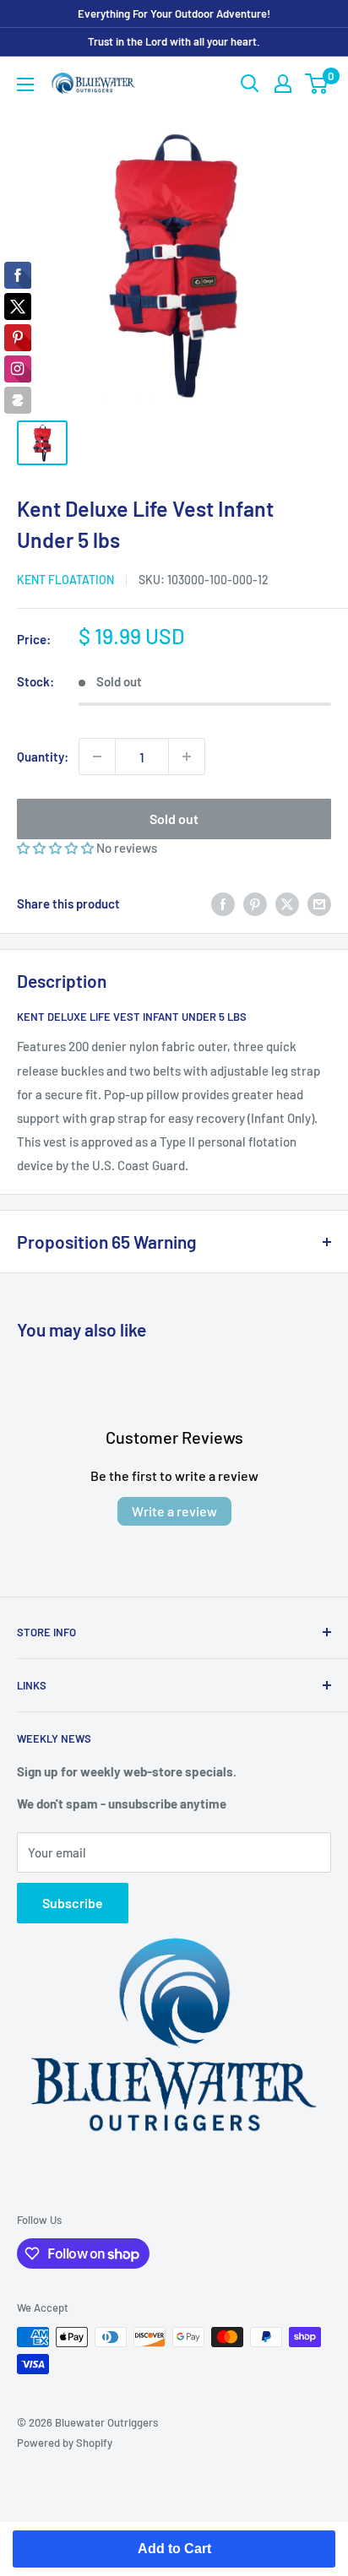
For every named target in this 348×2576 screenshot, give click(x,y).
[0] (317, 84)
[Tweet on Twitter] (287, 903)
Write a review (174, 1511)
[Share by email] (319, 903)
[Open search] (250, 84)
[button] (57, 848)
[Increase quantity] (187, 757)
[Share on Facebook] (223, 903)
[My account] (283, 84)
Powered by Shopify (65, 2443)
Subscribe (73, 1903)
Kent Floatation (65, 580)
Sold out (174, 819)
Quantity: (43, 757)
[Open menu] (25, 84)
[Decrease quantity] (97, 757)
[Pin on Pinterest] (255, 903)
